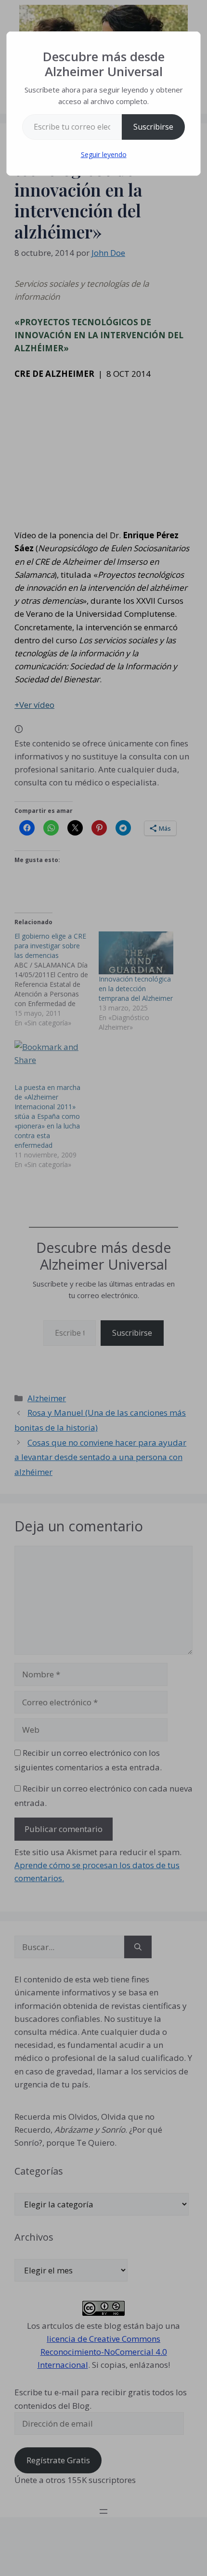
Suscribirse (153, 127)
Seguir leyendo (104, 154)
